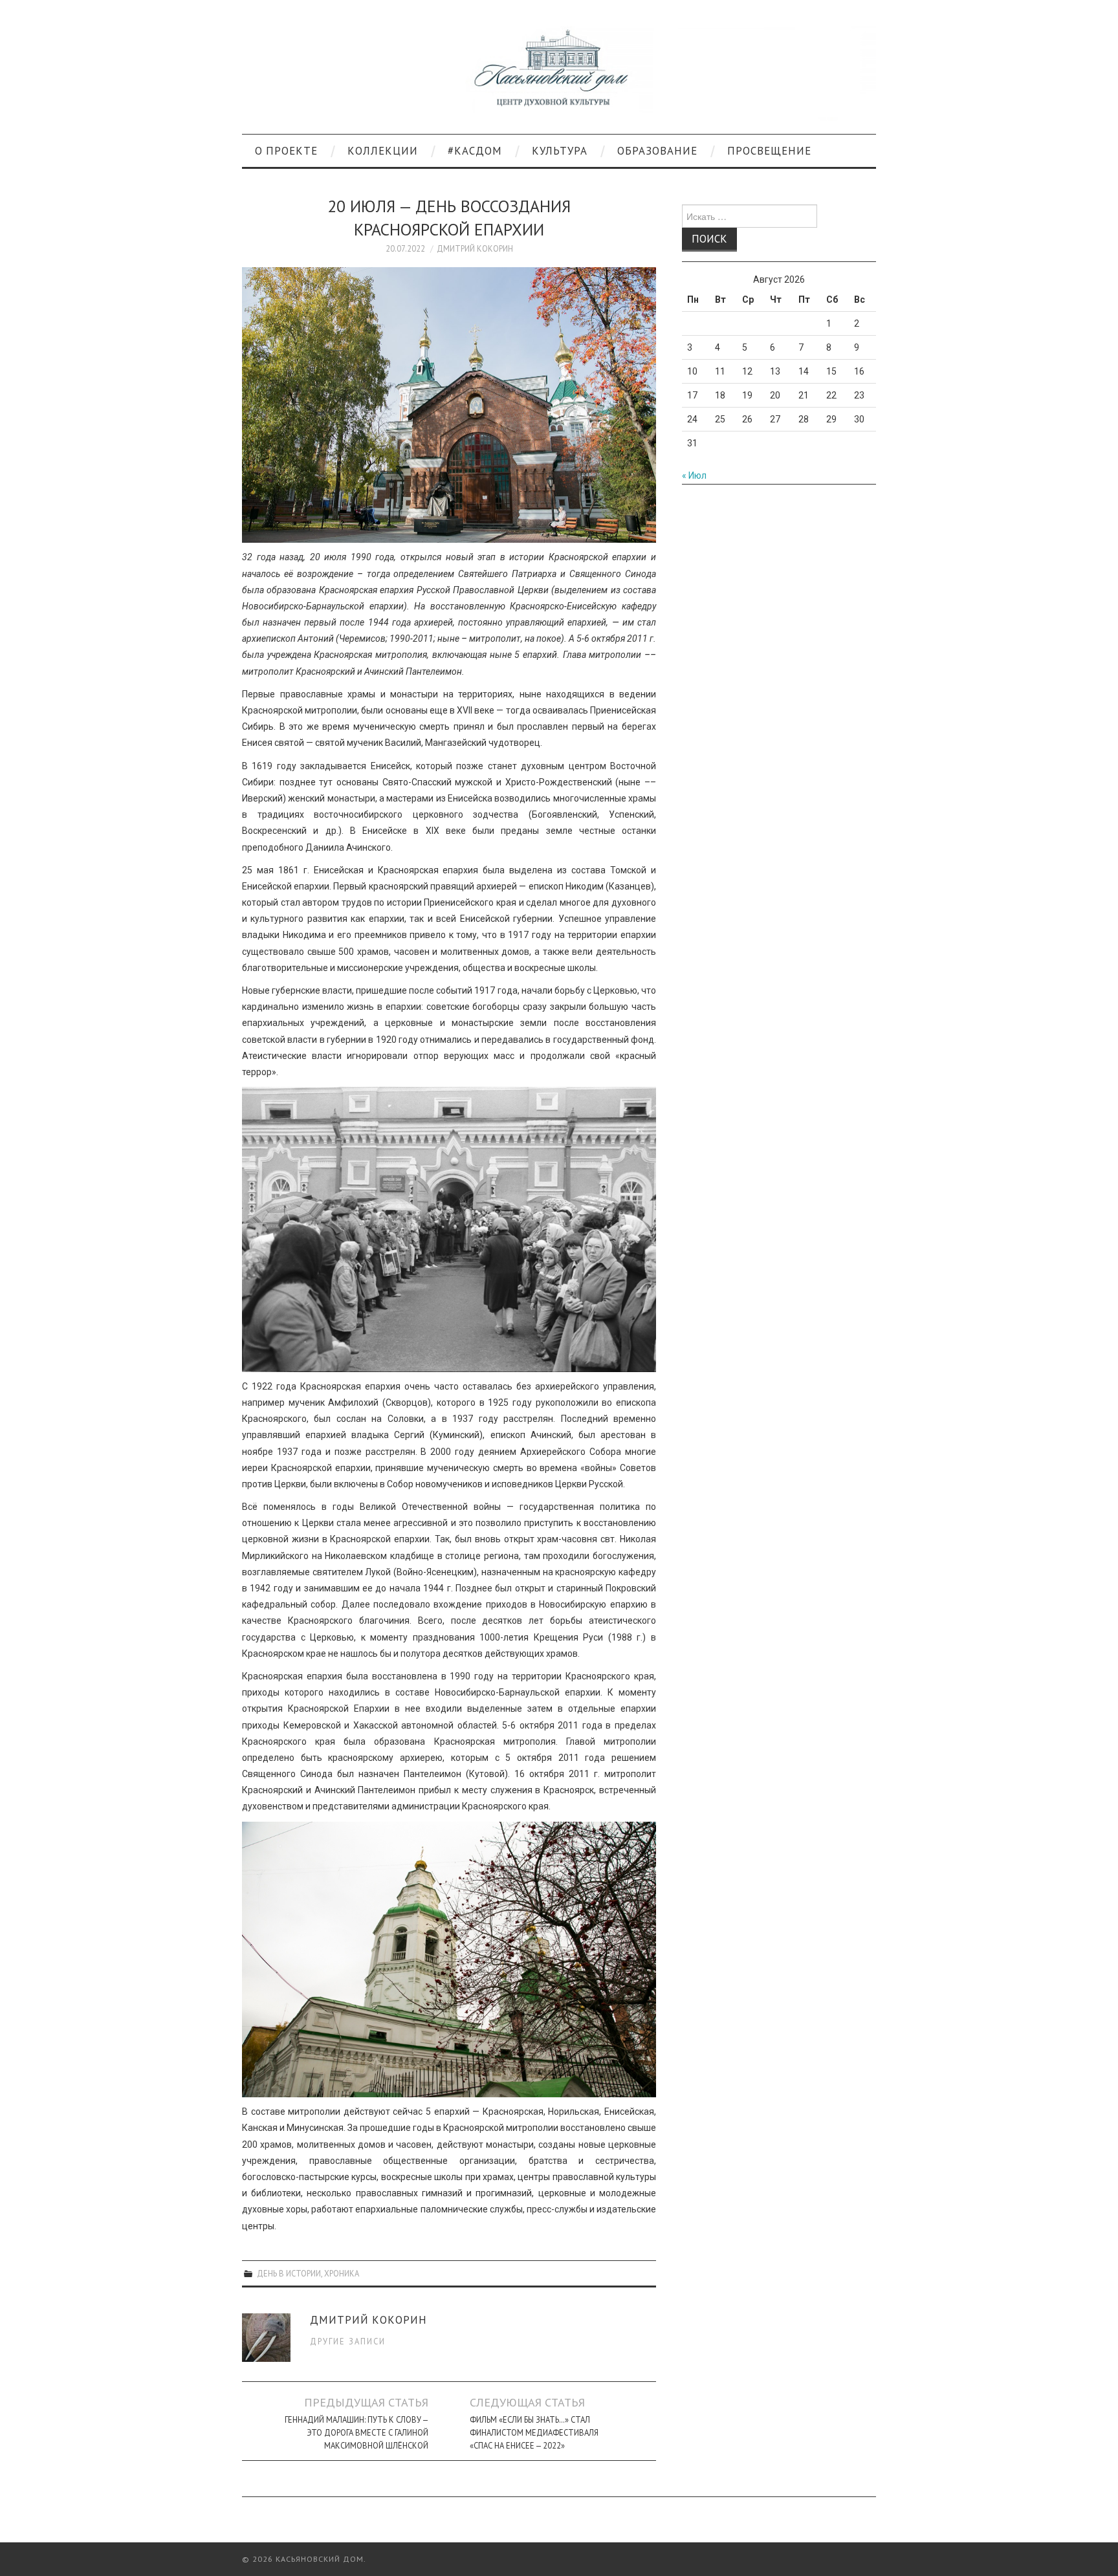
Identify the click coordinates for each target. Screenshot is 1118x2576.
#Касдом (475, 151)
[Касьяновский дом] (559, 72)
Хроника (342, 2273)
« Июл (694, 475)
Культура (560, 151)
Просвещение (769, 151)
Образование (657, 151)
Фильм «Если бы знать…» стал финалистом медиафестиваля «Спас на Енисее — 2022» (534, 2432)
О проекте (286, 151)
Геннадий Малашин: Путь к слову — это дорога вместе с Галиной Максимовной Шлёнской (356, 2432)
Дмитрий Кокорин (475, 248)
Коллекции (383, 151)
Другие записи (348, 2341)
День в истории (289, 2273)
